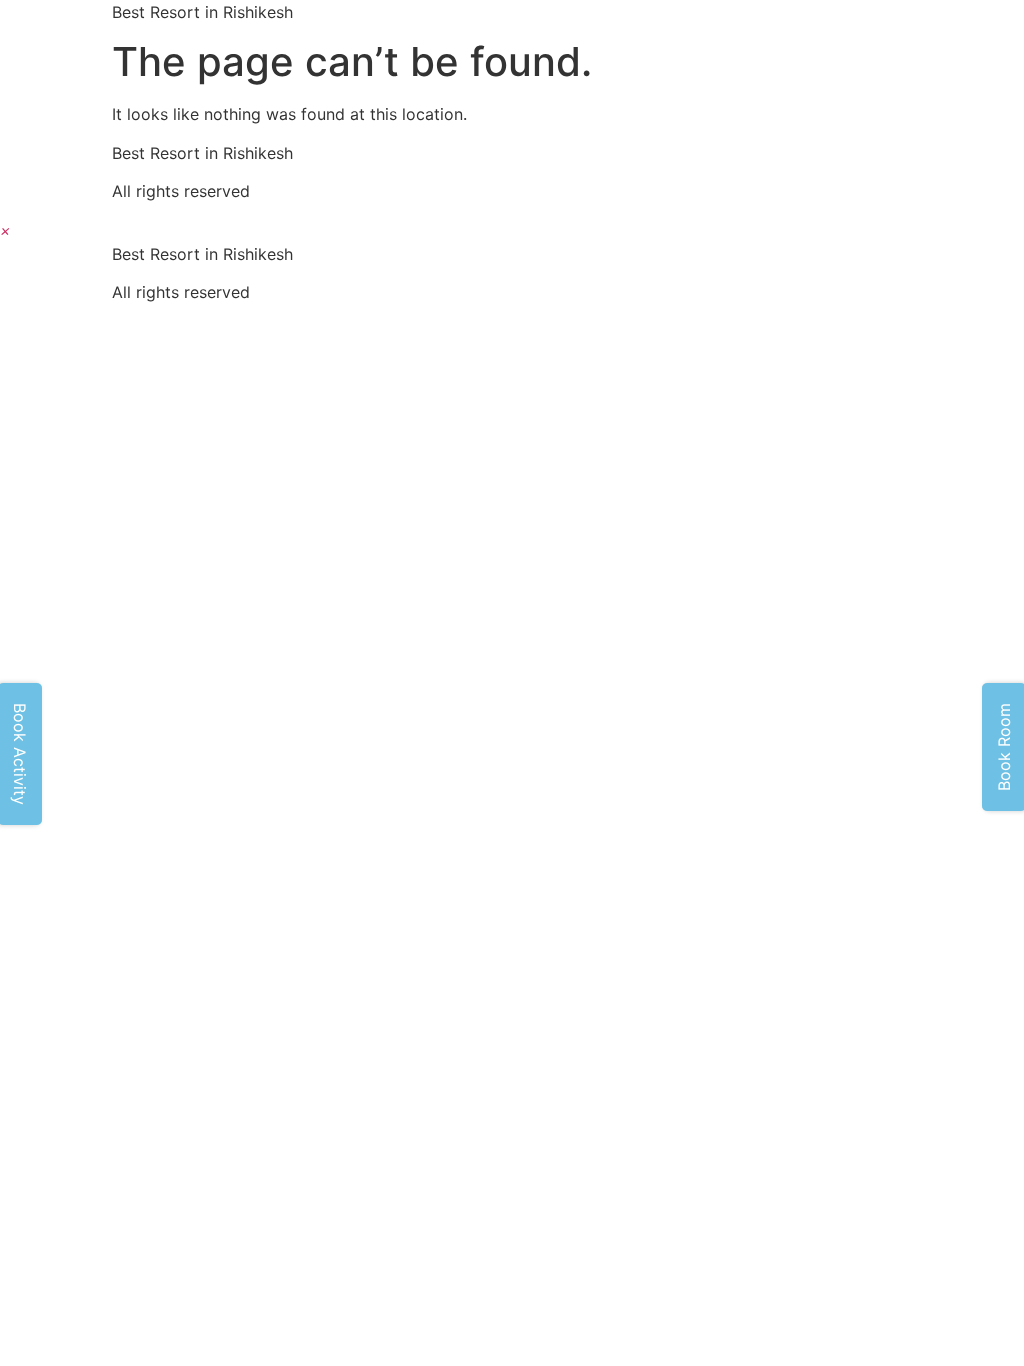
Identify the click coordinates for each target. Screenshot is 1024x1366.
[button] (5, 230)
